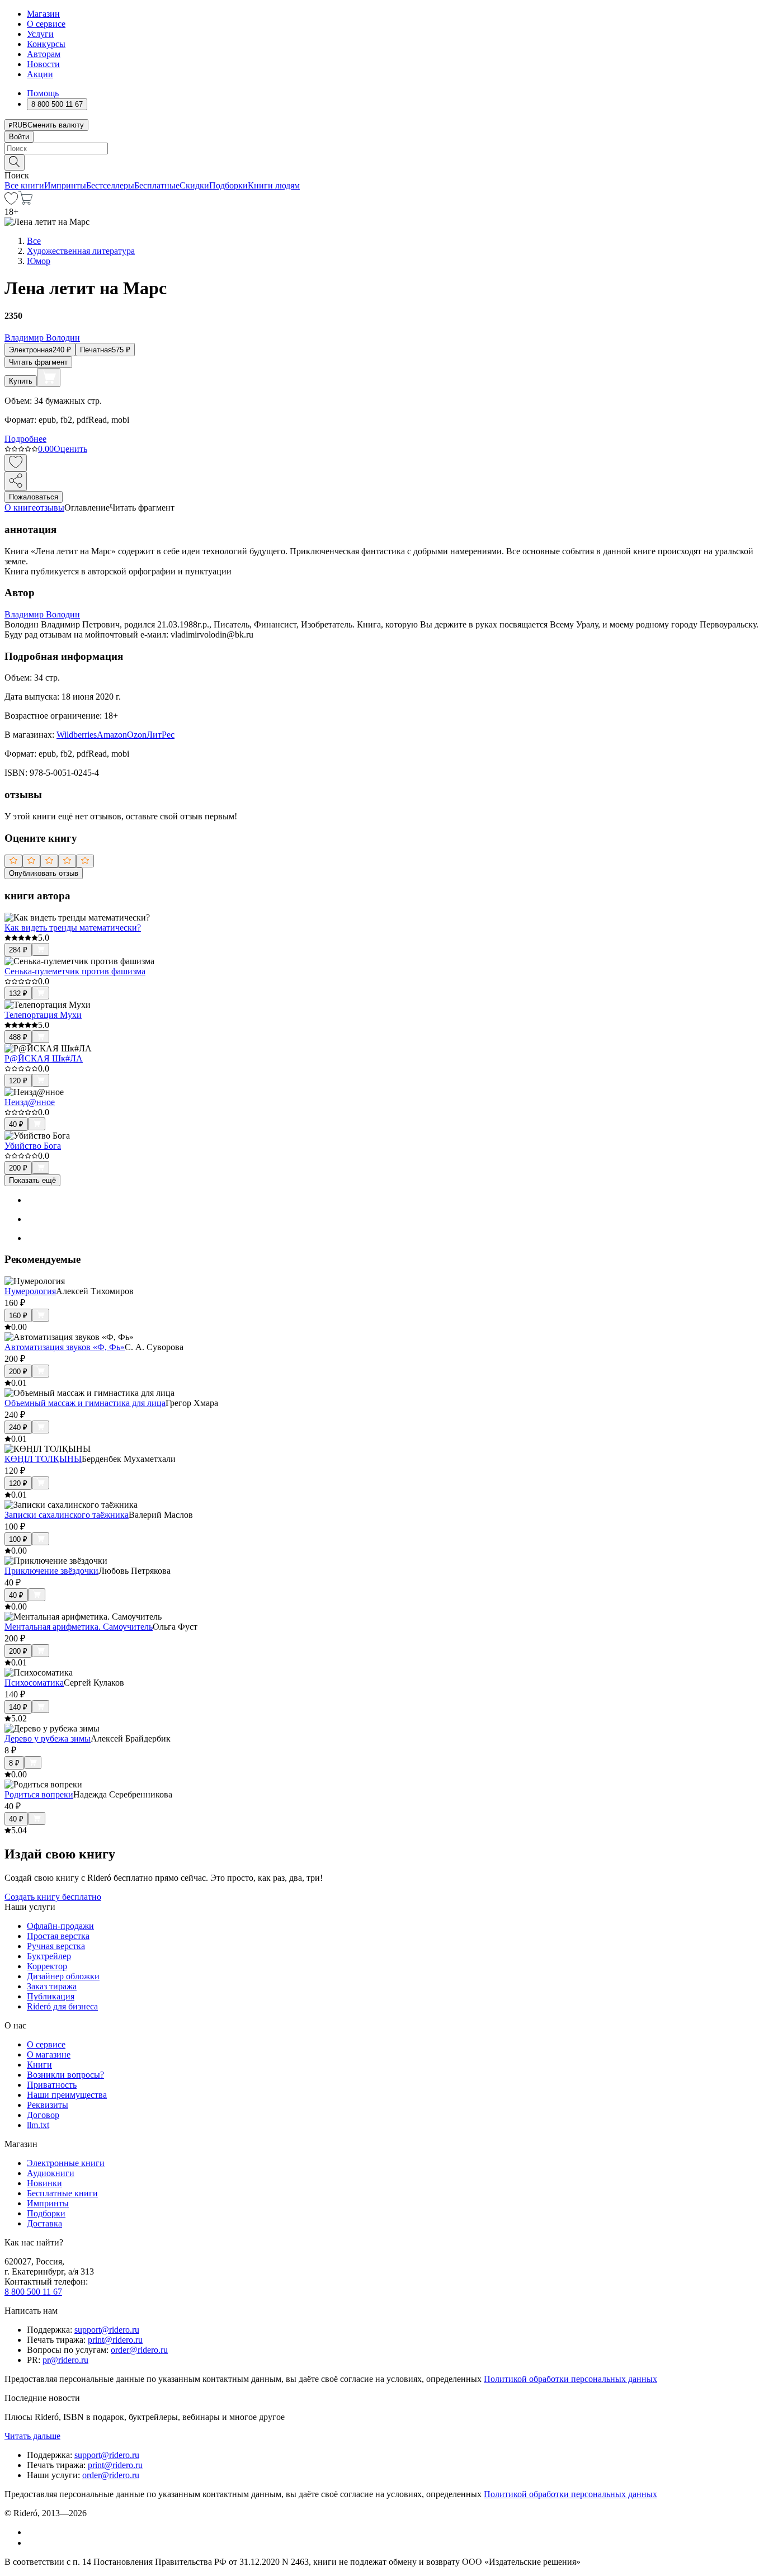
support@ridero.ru (107, 2330)
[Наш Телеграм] (32, 2543)
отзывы (50, 508)
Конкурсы (46, 44)
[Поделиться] (16, 481)
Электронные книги (66, 2163)
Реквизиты (48, 2105)
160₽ (18, 1316)
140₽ (18, 1707)
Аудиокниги (51, 2173)
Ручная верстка (56, 1946)
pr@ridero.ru (65, 2360)
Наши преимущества (67, 2095)
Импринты (65, 185)
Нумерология (30, 1291)
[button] (382, 162)
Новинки (44, 2183)
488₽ (18, 1037)
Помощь (43, 93)
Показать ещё (32, 1180)
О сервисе (46, 24)
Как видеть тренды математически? (73, 928)
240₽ (18, 1428)
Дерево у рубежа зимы (48, 1738)
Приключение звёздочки (51, 1571)
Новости (43, 64)
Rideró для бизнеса (62, 2006)
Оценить (70, 449)
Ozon (137, 735)
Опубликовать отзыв (44, 873)
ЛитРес (161, 735)
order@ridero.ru (139, 2350)
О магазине (49, 2054)
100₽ (18, 1539)
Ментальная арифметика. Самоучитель (79, 1627)
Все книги (24, 185)
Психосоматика (34, 1683)
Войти (19, 137)
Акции (40, 74)
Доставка (44, 2223)
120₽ (18, 1081)
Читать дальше (32, 2436)
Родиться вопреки (39, 1794)
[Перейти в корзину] (25, 202)
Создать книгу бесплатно (53, 1897)
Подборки (228, 185)
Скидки (194, 185)
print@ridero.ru (115, 2340)
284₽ (18, 950)
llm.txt (38, 2125)
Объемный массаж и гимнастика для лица (85, 1403)
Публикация (51, 1996)
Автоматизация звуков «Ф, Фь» (65, 1347)
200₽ (18, 1168)
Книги (39, 2065)
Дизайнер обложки (63, 1976)
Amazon (112, 735)
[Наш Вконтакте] (33, 2532)
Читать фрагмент (38, 362)
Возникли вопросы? (65, 2075)
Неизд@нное (30, 1102)
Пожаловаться (34, 497)
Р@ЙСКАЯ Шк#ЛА (44, 1058)
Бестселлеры (110, 185)
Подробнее (25, 439)
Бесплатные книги (62, 2193)
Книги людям (274, 185)
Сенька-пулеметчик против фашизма (75, 971)
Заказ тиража (52, 1986)
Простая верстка (58, 1936)
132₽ (18, 994)
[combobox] (382, 148)
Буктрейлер (49, 1956)
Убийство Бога (33, 1146)
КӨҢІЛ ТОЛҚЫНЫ (43, 1459)
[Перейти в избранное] (11, 202)
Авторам (44, 54)
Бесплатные (157, 185)
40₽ (16, 1124)
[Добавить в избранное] (16, 463)
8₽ (14, 1763)
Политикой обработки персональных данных (570, 2379)
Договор (43, 2115)
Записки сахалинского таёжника (67, 1515)
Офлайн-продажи (60, 1926)
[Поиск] (15, 162)
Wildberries (77, 735)
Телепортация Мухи (43, 1015)
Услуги (40, 34)
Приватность (52, 2085)
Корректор (47, 1966)
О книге (20, 508)
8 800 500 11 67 (33, 2292)
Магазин (43, 14)
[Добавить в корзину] (49, 378)
